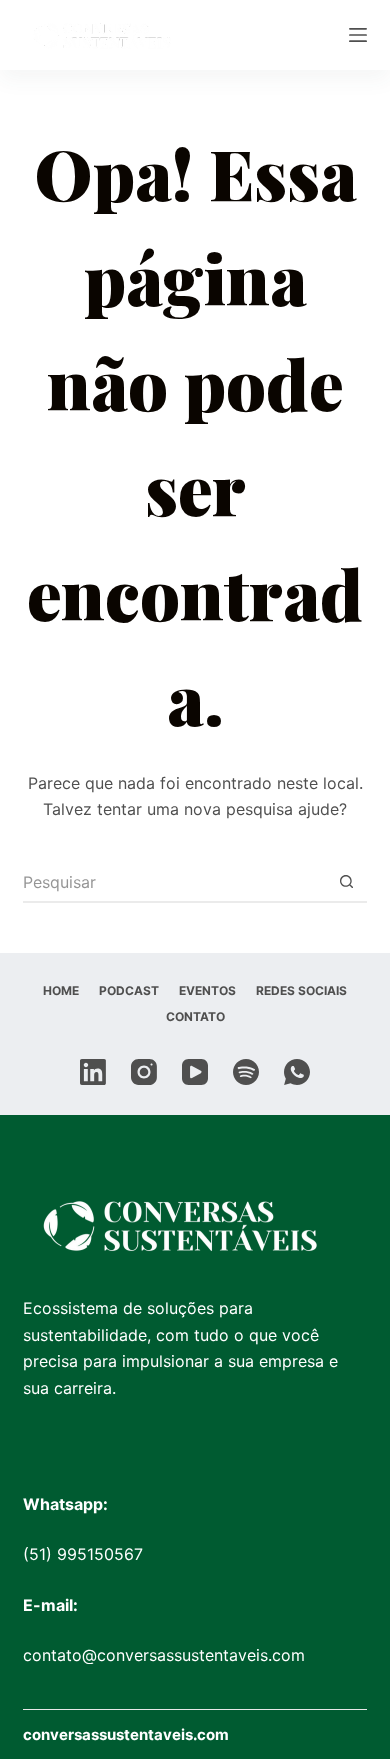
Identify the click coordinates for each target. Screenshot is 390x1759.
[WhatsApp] (297, 1072)
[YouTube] (195, 1072)
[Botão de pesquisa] (347, 883)
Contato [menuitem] (195, 1016)
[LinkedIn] (93, 1072)
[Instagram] (144, 1072)
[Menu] (358, 35)
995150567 (100, 1554)
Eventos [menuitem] (207, 990)
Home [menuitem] (61, 990)
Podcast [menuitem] (129, 990)
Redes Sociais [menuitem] (301, 990)
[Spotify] (246, 1072)
